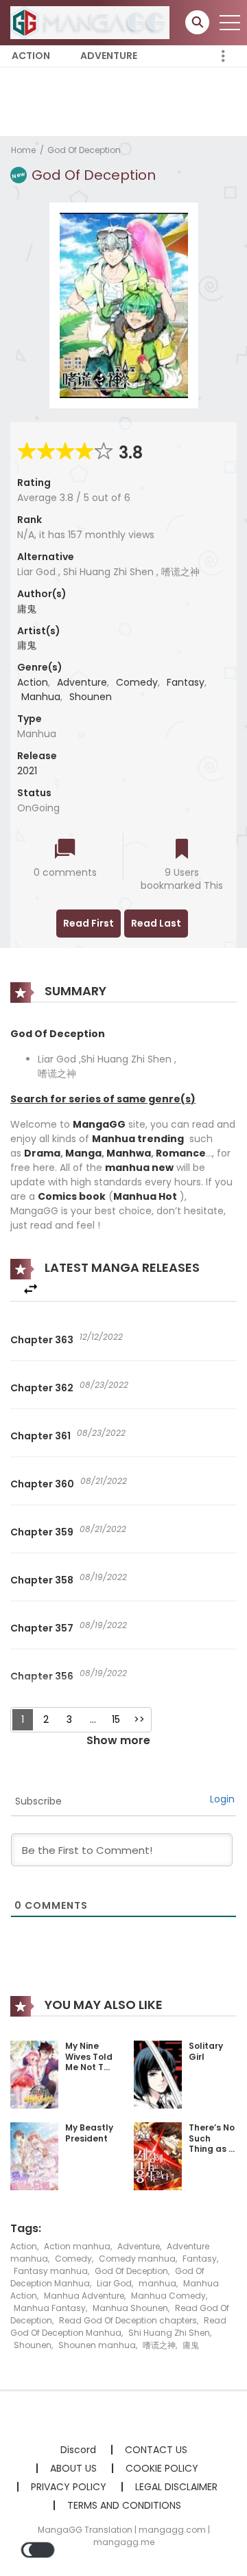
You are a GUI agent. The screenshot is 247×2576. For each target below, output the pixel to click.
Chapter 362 (42, 1388)
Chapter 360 (42, 1484)
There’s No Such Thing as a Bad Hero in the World (212, 2154)
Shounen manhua (97, 2345)
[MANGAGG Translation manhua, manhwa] (90, 22)
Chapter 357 (42, 1628)
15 (116, 1719)
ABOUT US (73, 2468)
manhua (157, 2283)
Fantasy (186, 682)
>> (139, 1719)
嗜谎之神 (159, 2345)
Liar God (114, 2283)
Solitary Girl (206, 2051)
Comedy (137, 682)
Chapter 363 (42, 1340)
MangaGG (99, 1124)
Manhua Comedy (168, 2296)
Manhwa (129, 1153)
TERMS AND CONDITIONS (124, 2505)
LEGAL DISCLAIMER (176, 2487)
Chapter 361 (40, 1436)
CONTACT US (156, 2450)
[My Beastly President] (34, 2155)
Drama (42, 1153)
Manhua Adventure (84, 2296)
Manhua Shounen (130, 2308)
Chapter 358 (42, 1580)
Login (222, 1799)
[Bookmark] (182, 850)
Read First (89, 923)
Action (31, 56)
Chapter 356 (42, 1676)
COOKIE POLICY (162, 2468)
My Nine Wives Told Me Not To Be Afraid (89, 2062)
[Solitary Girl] (158, 2074)
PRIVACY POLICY (69, 2487)
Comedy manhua (137, 2259)
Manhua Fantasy (50, 2308)
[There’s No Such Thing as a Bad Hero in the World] (158, 2155)
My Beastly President (89, 2133)
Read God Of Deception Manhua (118, 2326)
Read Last (156, 923)
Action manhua (77, 2246)
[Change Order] (31, 1289)
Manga (83, 1153)
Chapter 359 (42, 1532)
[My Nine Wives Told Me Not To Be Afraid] (34, 2074)
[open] (230, 23)
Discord (78, 2450)
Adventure (109, 56)
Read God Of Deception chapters (128, 2320)
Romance (181, 1153)
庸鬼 (27, 609)
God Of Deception (84, 150)
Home (23, 150)
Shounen (91, 697)
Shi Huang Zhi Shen (169, 2333)
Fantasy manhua (51, 2271)
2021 (27, 771)
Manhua (41, 697)
